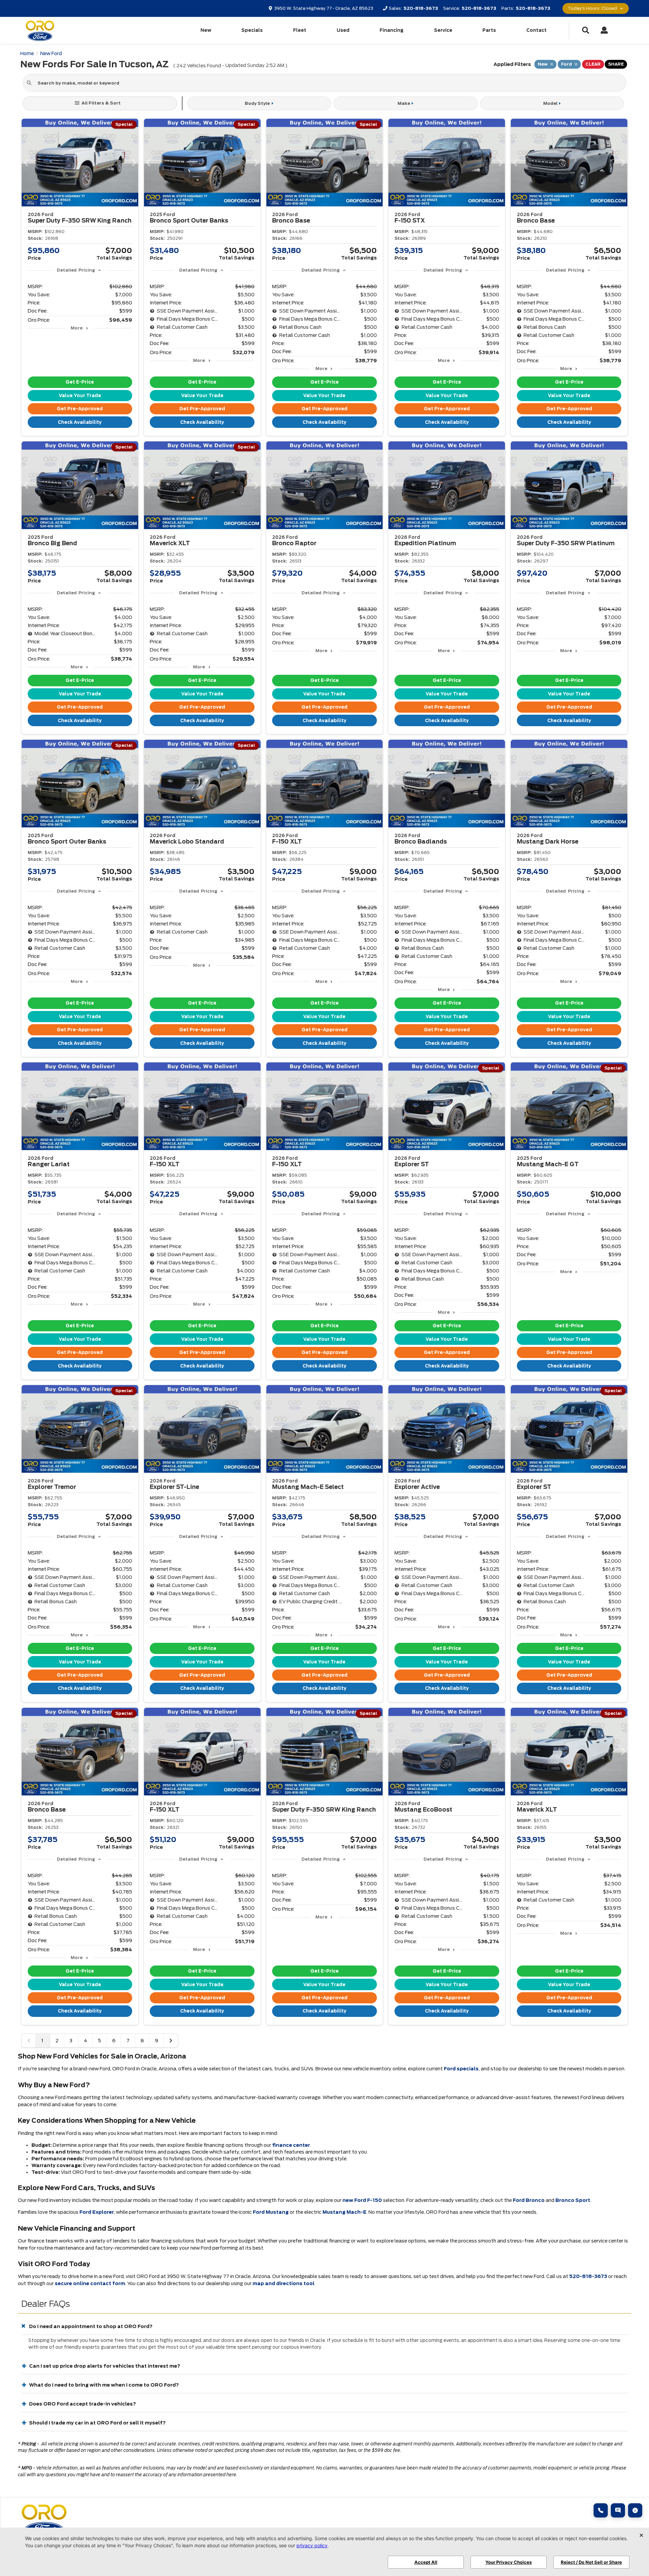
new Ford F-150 (362, 2200)
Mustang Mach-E (344, 2212)
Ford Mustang (271, 2212)
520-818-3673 (588, 2276)
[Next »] (171, 2041)
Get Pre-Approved (80, 409)
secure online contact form (90, 2283)
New (206, 30)
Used (343, 30)
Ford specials (461, 2069)
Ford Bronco (529, 2200)
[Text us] (618, 2510)
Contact (536, 30)
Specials (252, 30)
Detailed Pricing (76, 270)
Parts (489, 30)
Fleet (300, 30)
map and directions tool (283, 2283)
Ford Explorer (97, 2212)
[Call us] (601, 2510)
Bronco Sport (573, 2200)
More (77, 328)
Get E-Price (80, 382)
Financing (392, 30)
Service (443, 30)
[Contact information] (635, 2510)
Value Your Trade (80, 396)
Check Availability (80, 422)
